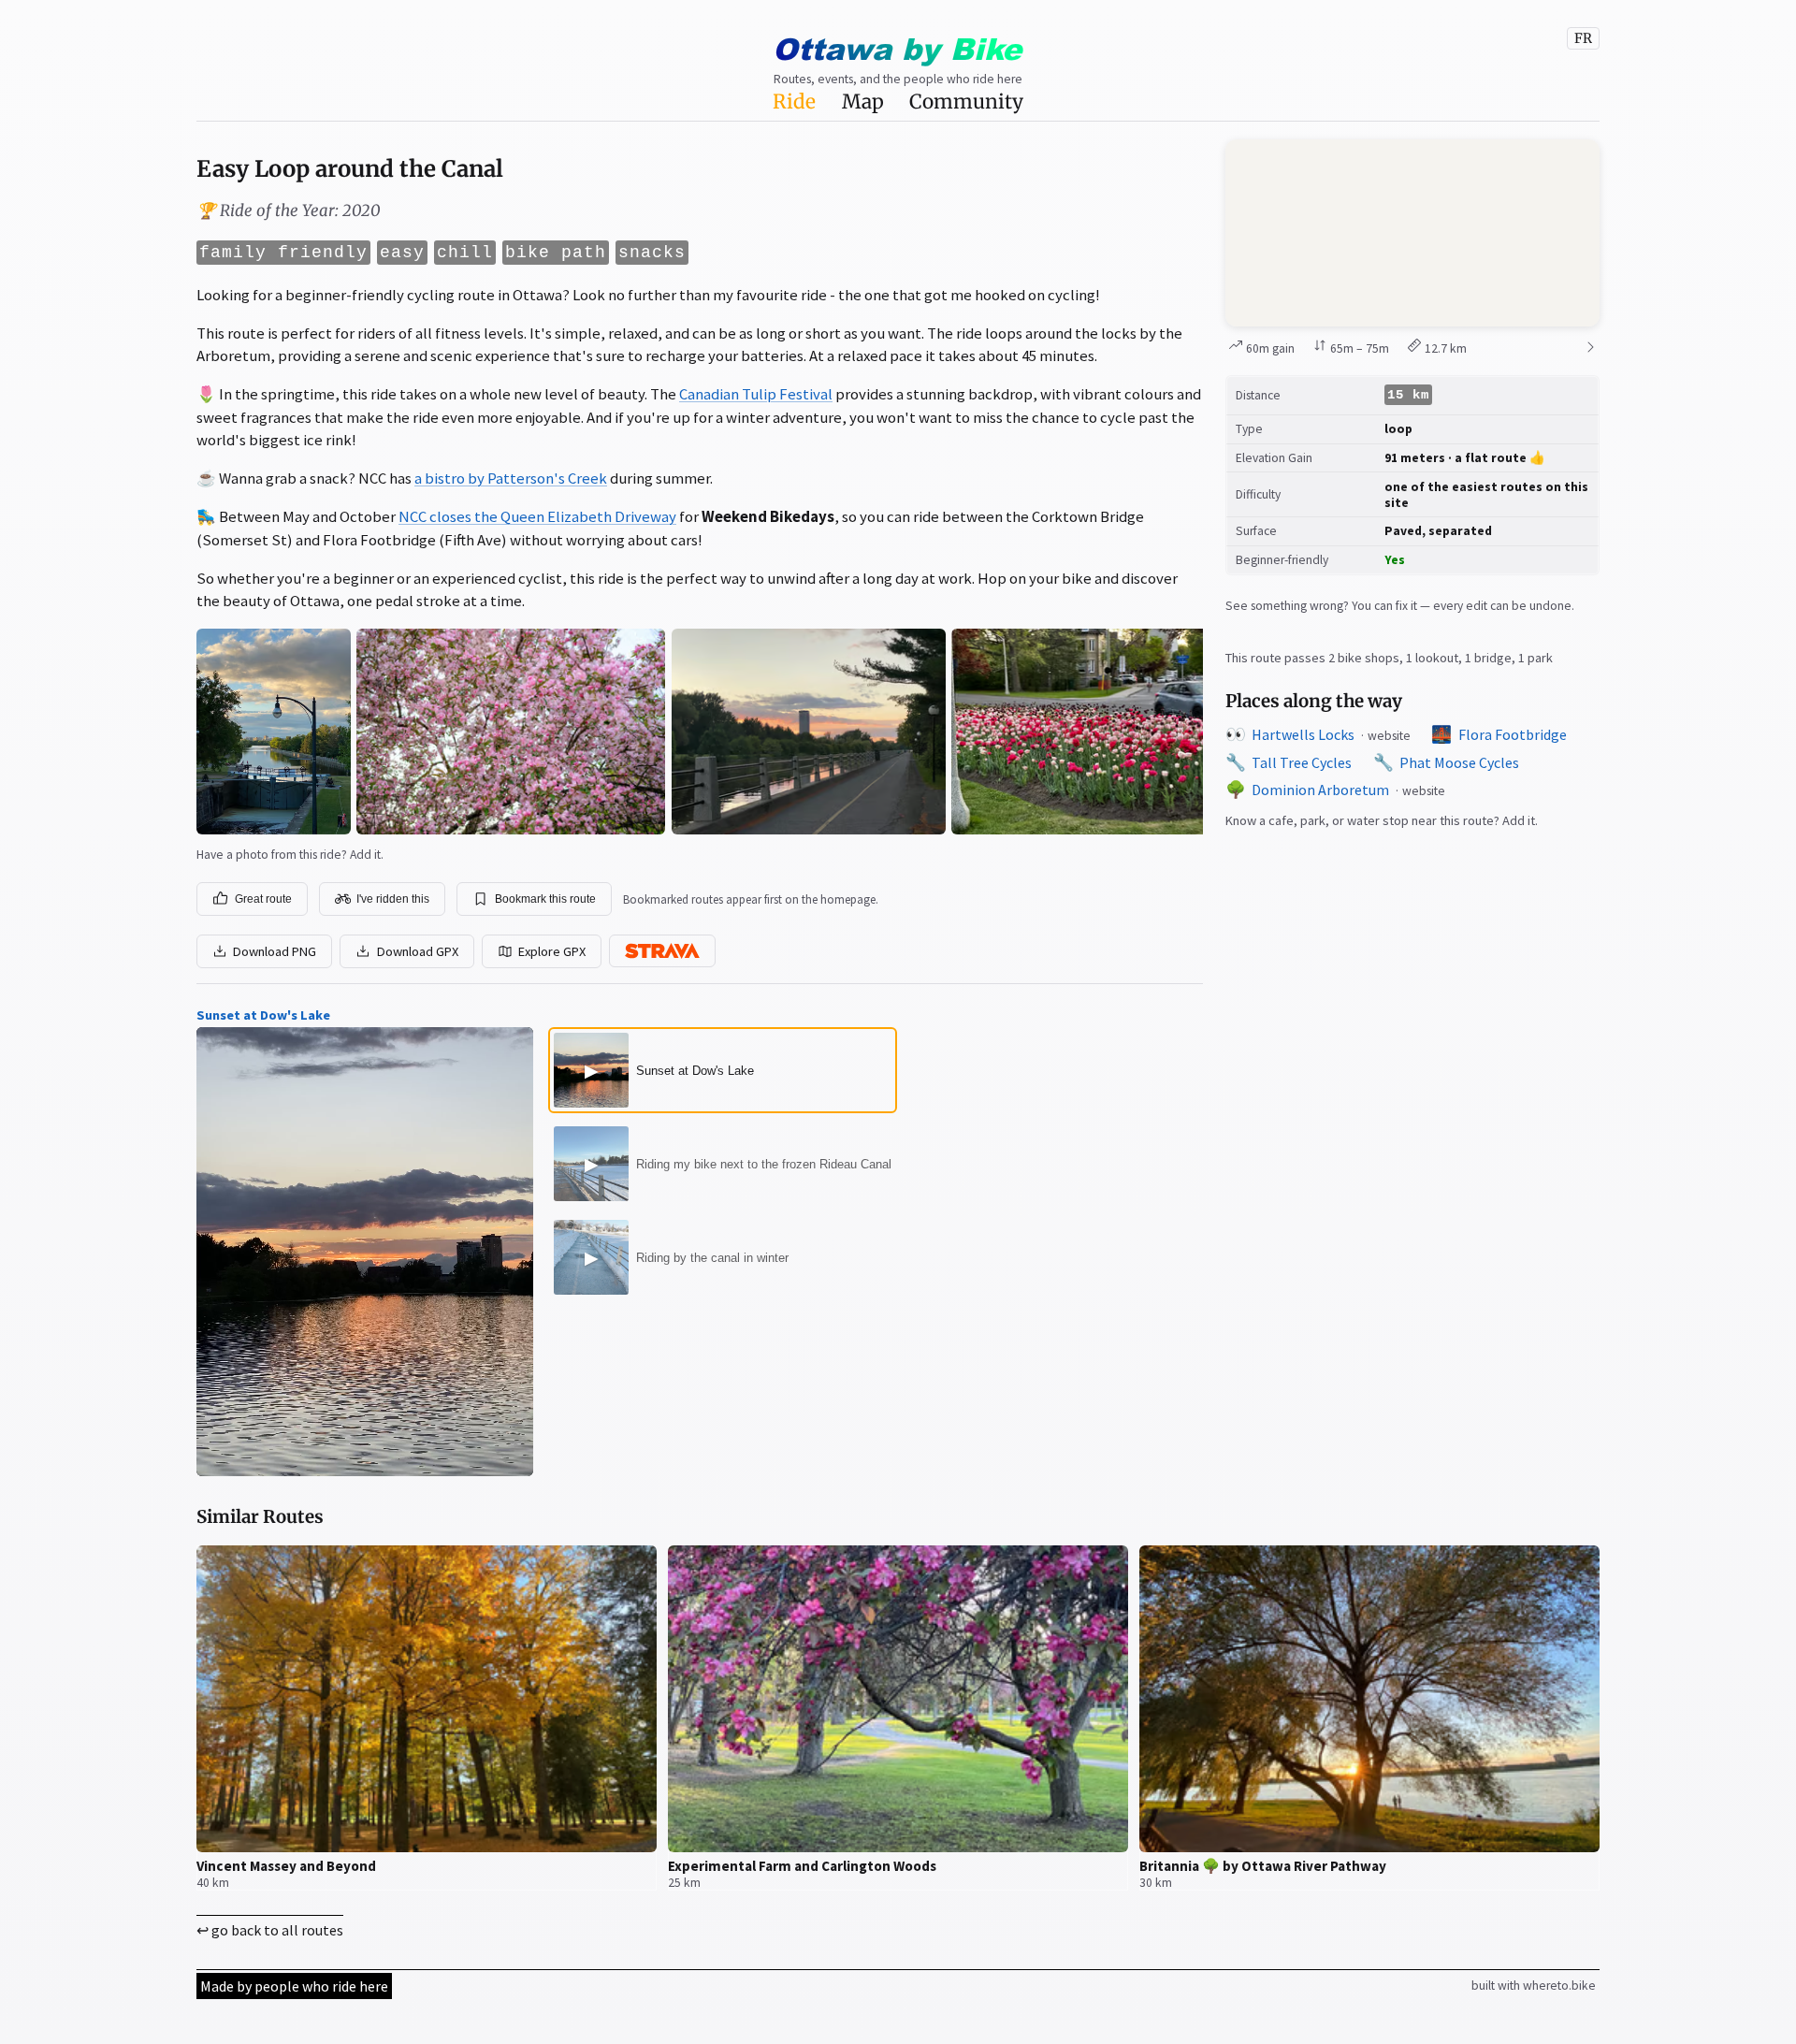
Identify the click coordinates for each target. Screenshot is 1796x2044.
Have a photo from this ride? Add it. (290, 855)
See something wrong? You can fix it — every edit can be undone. (1400, 606)
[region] (1412, 233)
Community (966, 102)
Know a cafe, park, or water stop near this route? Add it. (1382, 820)
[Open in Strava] (662, 951)
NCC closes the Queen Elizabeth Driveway (537, 516)
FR (1583, 38)
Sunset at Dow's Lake (263, 1015)
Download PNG (275, 951)
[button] (1412, 233)
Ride (794, 102)
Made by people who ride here (294, 1986)
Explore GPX (552, 951)
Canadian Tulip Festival (756, 394)
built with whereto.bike (1534, 1986)
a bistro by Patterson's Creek (511, 478)
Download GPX (418, 951)
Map (863, 102)
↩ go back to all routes (270, 1930)
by (897, 48)
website (1389, 736)
